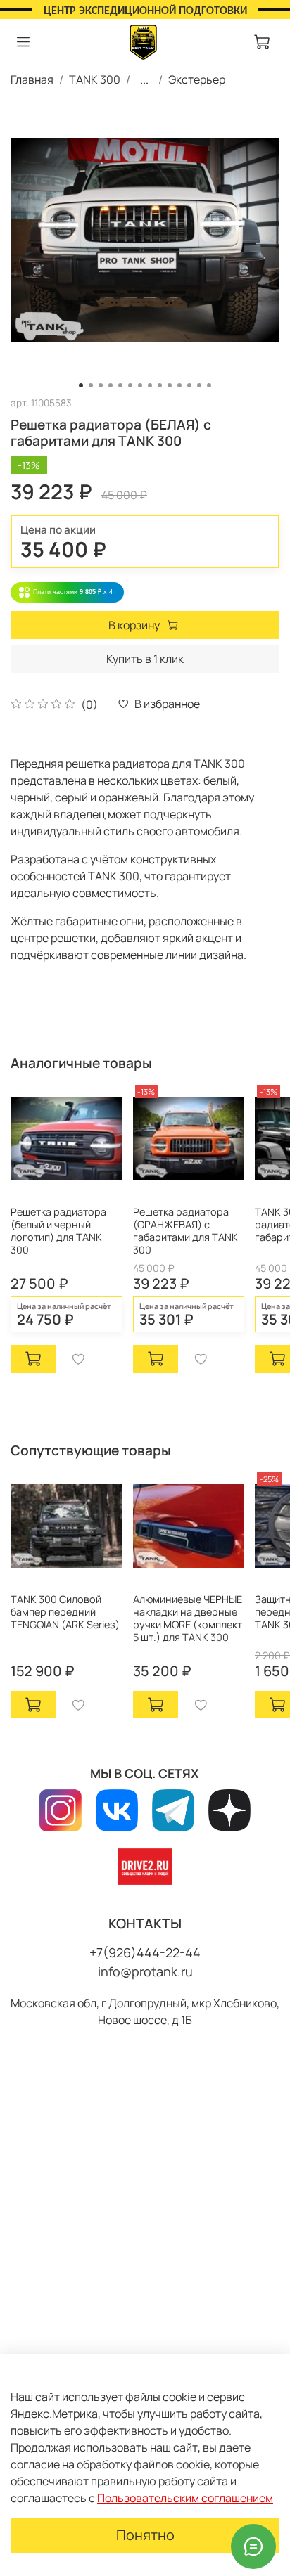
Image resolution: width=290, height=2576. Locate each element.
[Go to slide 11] (179, 385)
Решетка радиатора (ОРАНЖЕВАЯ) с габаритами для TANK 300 (185, 1231)
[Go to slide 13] (199, 385)
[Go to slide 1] (81, 385)
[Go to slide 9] (160, 385)
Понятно (145, 2535)
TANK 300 (95, 79)
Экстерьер (197, 79)
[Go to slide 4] (111, 385)
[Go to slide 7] (140, 385)
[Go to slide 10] (170, 385)
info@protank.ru (145, 1971)
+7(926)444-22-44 (145, 1952)
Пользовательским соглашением (185, 2498)
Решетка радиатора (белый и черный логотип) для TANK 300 (58, 1231)
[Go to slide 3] (101, 385)
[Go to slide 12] (189, 385)
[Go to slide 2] (91, 385)
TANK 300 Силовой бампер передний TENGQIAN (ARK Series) (65, 1611)
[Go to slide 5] (120, 385)
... (144, 79)
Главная (32, 79)
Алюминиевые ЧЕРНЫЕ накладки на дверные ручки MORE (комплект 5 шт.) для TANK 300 (188, 1617)
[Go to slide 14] (209, 385)
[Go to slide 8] (150, 385)
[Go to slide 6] (130, 385)
